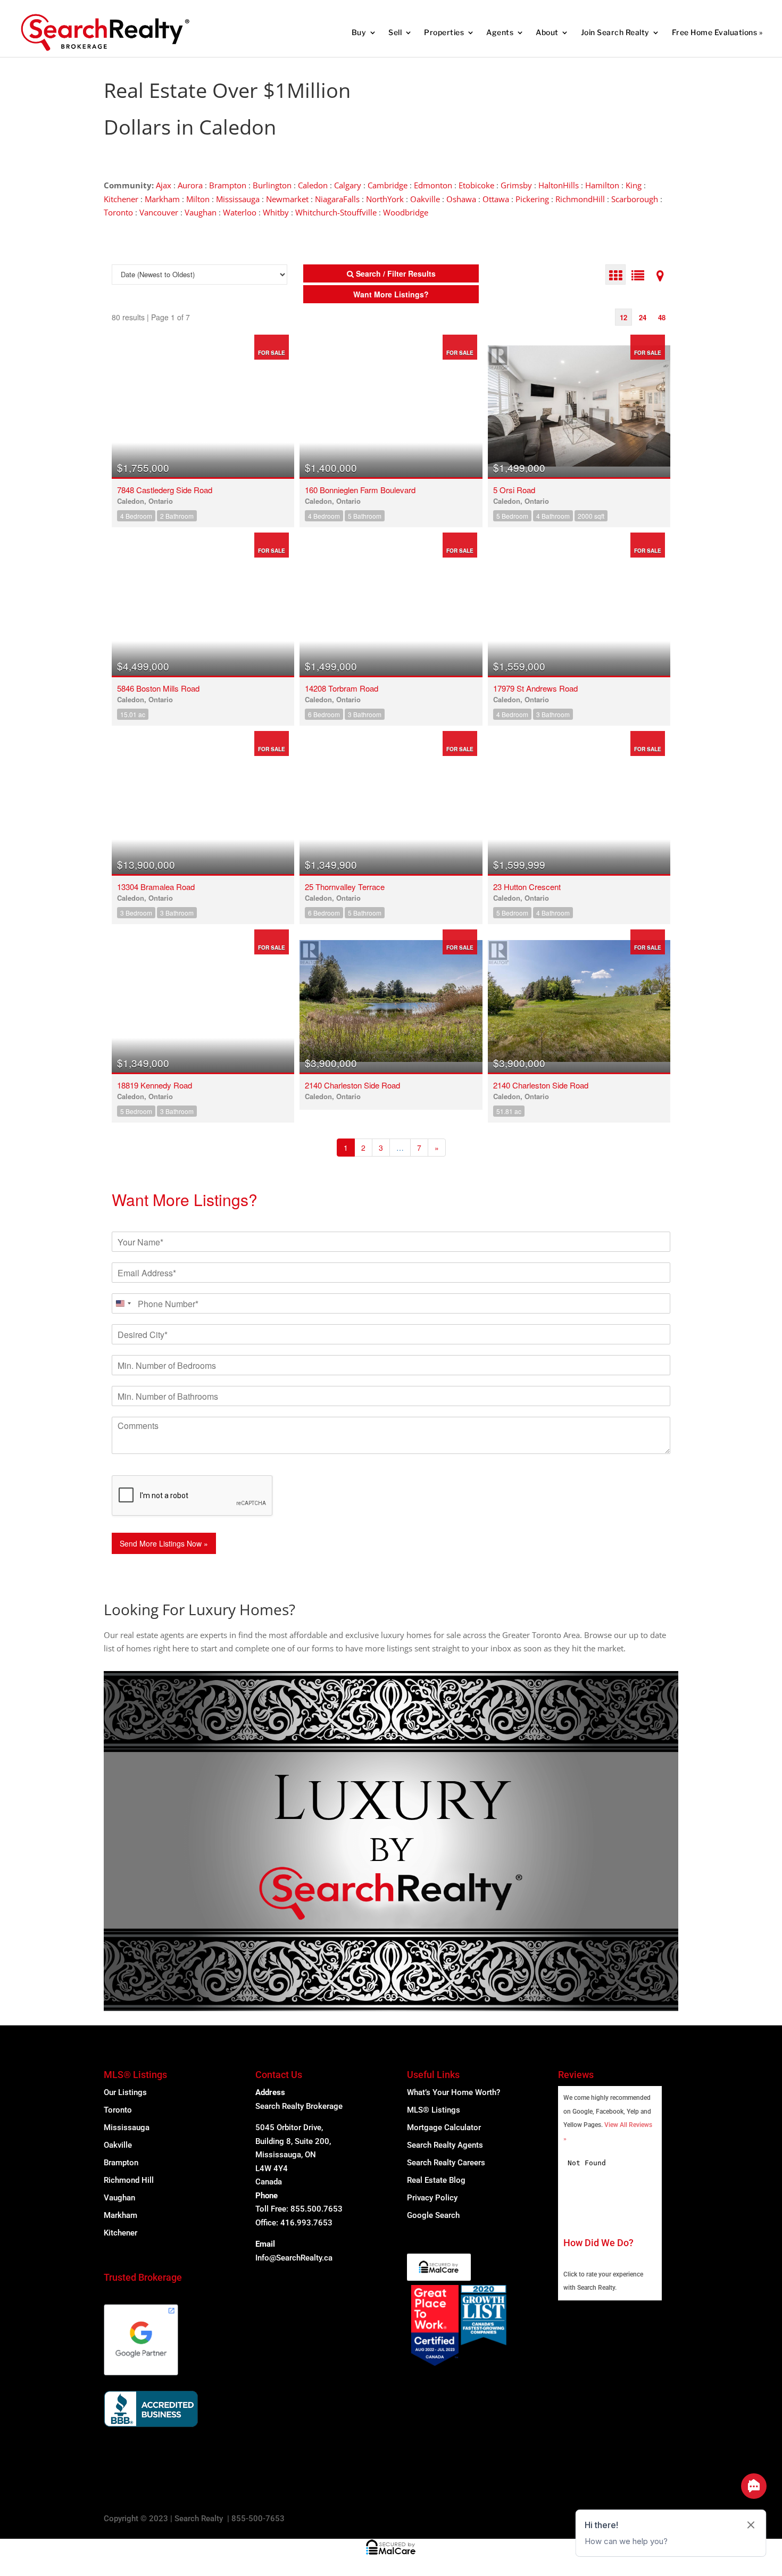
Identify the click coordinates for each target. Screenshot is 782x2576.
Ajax (164, 185)
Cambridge (388, 185)
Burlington (272, 185)
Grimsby (516, 185)
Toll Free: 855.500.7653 (299, 2209)
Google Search (433, 2215)
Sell (395, 32)
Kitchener (121, 199)
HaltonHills (559, 185)
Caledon (313, 185)
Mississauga (238, 199)
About (547, 32)
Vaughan (201, 212)
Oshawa (461, 199)
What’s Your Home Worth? (454, 2092)
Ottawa (496, 199)
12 (623, 317)
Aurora (190, 185)
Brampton (228, 185)
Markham (162, 199)
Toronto (118, 212)
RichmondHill (580, 199)
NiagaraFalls (337, 199)
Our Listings (125, 2092)
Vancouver (159, 212)
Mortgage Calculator (444, 2128)
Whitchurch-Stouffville (336, 212)
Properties (444, 32)
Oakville (425, 199)
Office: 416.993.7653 (294, 2223)
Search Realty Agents (445, 2145)
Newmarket (287, 199)
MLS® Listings (434, 2110)
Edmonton (433, 185)
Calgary (348, 185)
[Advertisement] (508, 90)
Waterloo (240, 212)
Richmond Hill (129, 2180)
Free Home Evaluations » (717, 32)
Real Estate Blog (436, 2180)
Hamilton (602, 185)
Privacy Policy (432, 2198)
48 (662, 317)
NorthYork (385, 199)
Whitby (276, 212)
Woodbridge (406, 212)
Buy (359, 32)
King (634, 185)
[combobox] (123, 1303)
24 (643, 317)
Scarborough (635, 199)
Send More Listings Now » (164, 1543)
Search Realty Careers (446, 2163)
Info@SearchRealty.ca (294, 2258)
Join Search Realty (615, 32)
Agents (500, 32)
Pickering (532, 199)
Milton (198, 199)
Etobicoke (476, 185)
